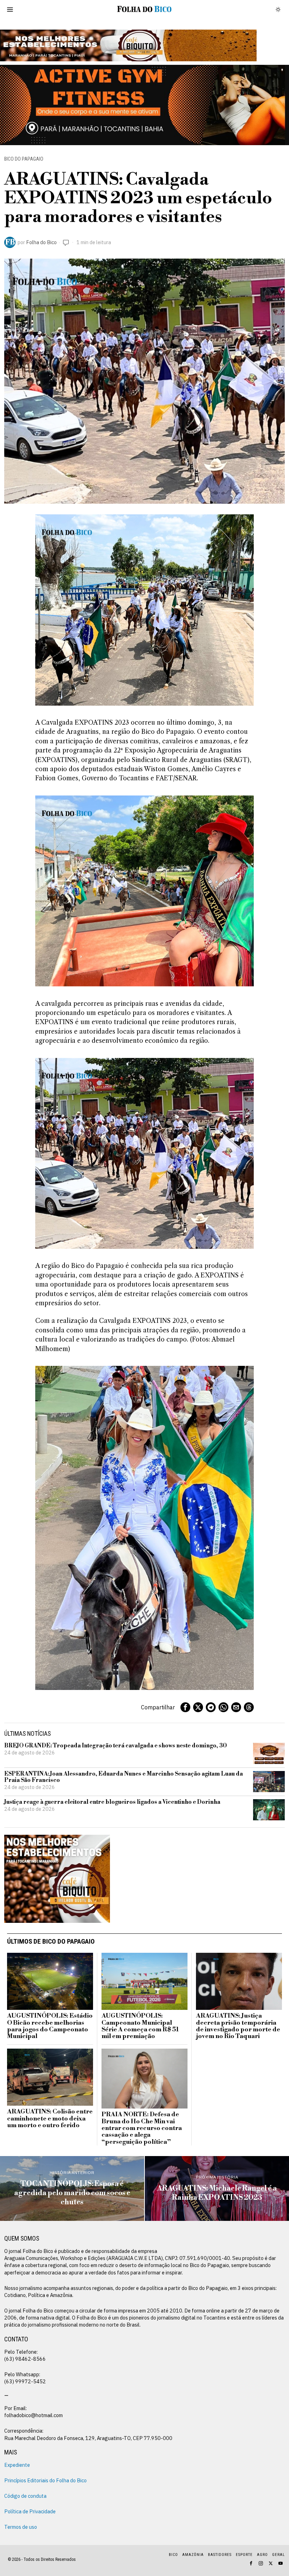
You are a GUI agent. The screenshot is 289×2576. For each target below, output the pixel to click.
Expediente (17, 2465)
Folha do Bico (41, 242)
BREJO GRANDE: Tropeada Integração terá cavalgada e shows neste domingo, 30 (116, 1746)
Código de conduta (25, 2496)
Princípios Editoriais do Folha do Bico (45, 2480)
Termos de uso (21, 2527)
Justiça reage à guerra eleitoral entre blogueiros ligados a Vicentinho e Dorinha (112, 1802)
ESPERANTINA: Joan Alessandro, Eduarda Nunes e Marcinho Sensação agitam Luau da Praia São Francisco (124, 1777)
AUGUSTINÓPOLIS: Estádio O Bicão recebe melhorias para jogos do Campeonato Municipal (50, 2026)
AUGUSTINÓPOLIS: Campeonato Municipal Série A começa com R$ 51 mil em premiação (140, 2026)
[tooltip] (185, 1707)
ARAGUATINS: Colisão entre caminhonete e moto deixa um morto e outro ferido (50, 2119)
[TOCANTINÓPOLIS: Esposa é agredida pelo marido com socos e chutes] (72, 2188)
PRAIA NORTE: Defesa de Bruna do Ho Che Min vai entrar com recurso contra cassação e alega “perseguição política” (142, 2128)
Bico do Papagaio (24, 159)
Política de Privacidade (30, 2511)
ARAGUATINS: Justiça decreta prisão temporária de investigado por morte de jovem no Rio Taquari (238, 2026)
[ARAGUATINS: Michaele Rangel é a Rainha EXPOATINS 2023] (217, 2188)
